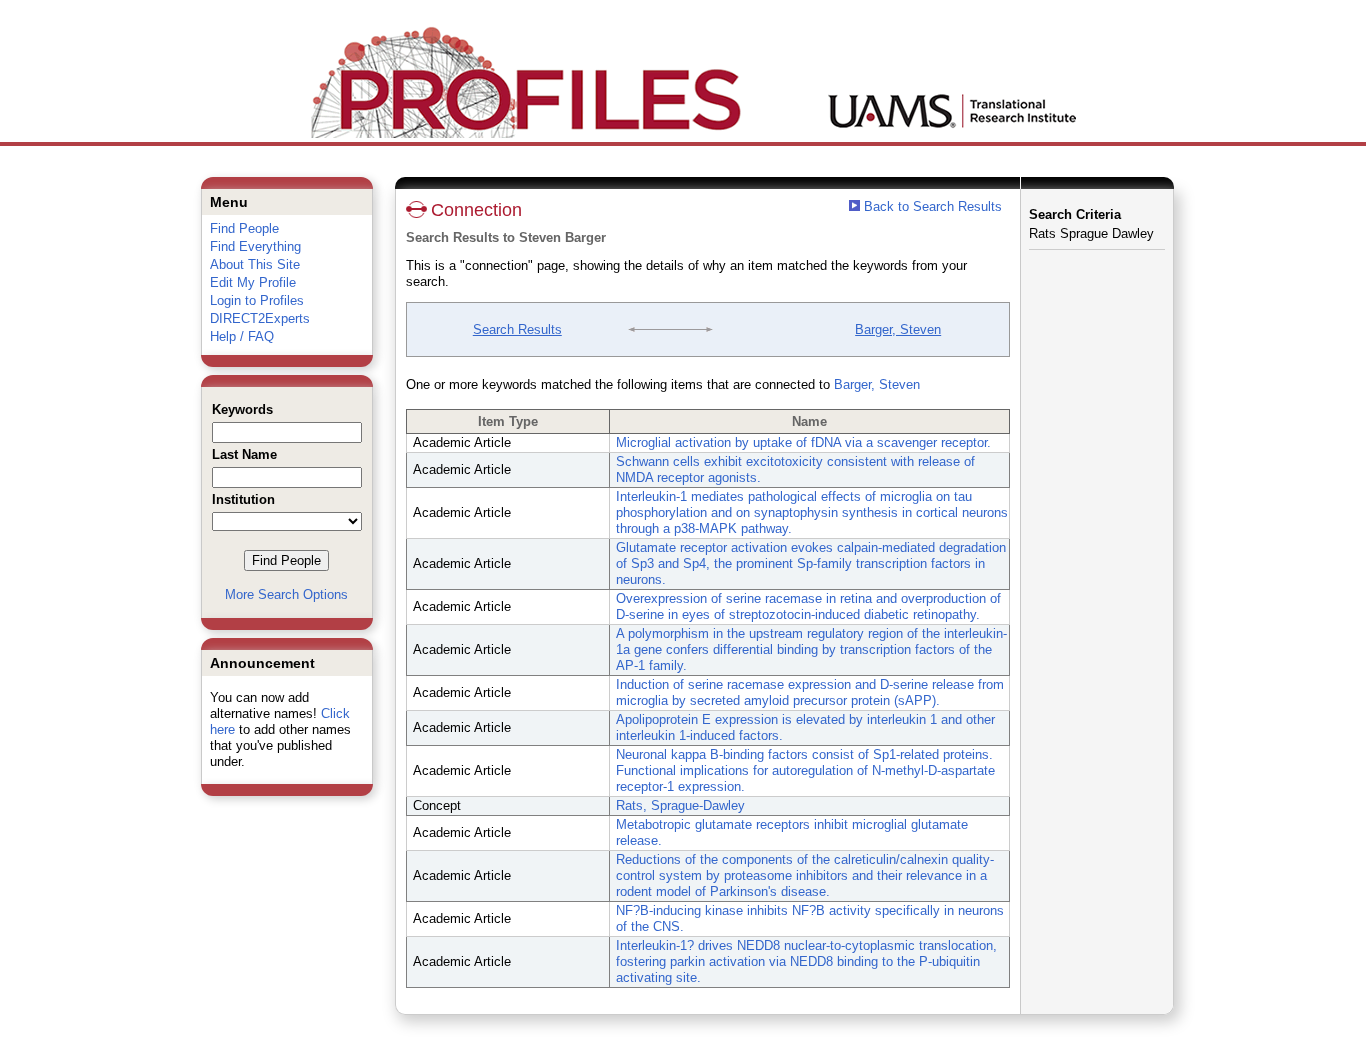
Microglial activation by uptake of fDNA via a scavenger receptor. (803, 442)
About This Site (255, 264)
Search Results (517, 329)
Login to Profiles (257, 300)
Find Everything (255, 246)
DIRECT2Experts (260, 318)
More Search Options (286, 594)
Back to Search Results (931, 206)
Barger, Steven (898, 329)
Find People (244, 228)
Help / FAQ (242, 336)
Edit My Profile (253, 282)
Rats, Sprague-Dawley (680, 805)
